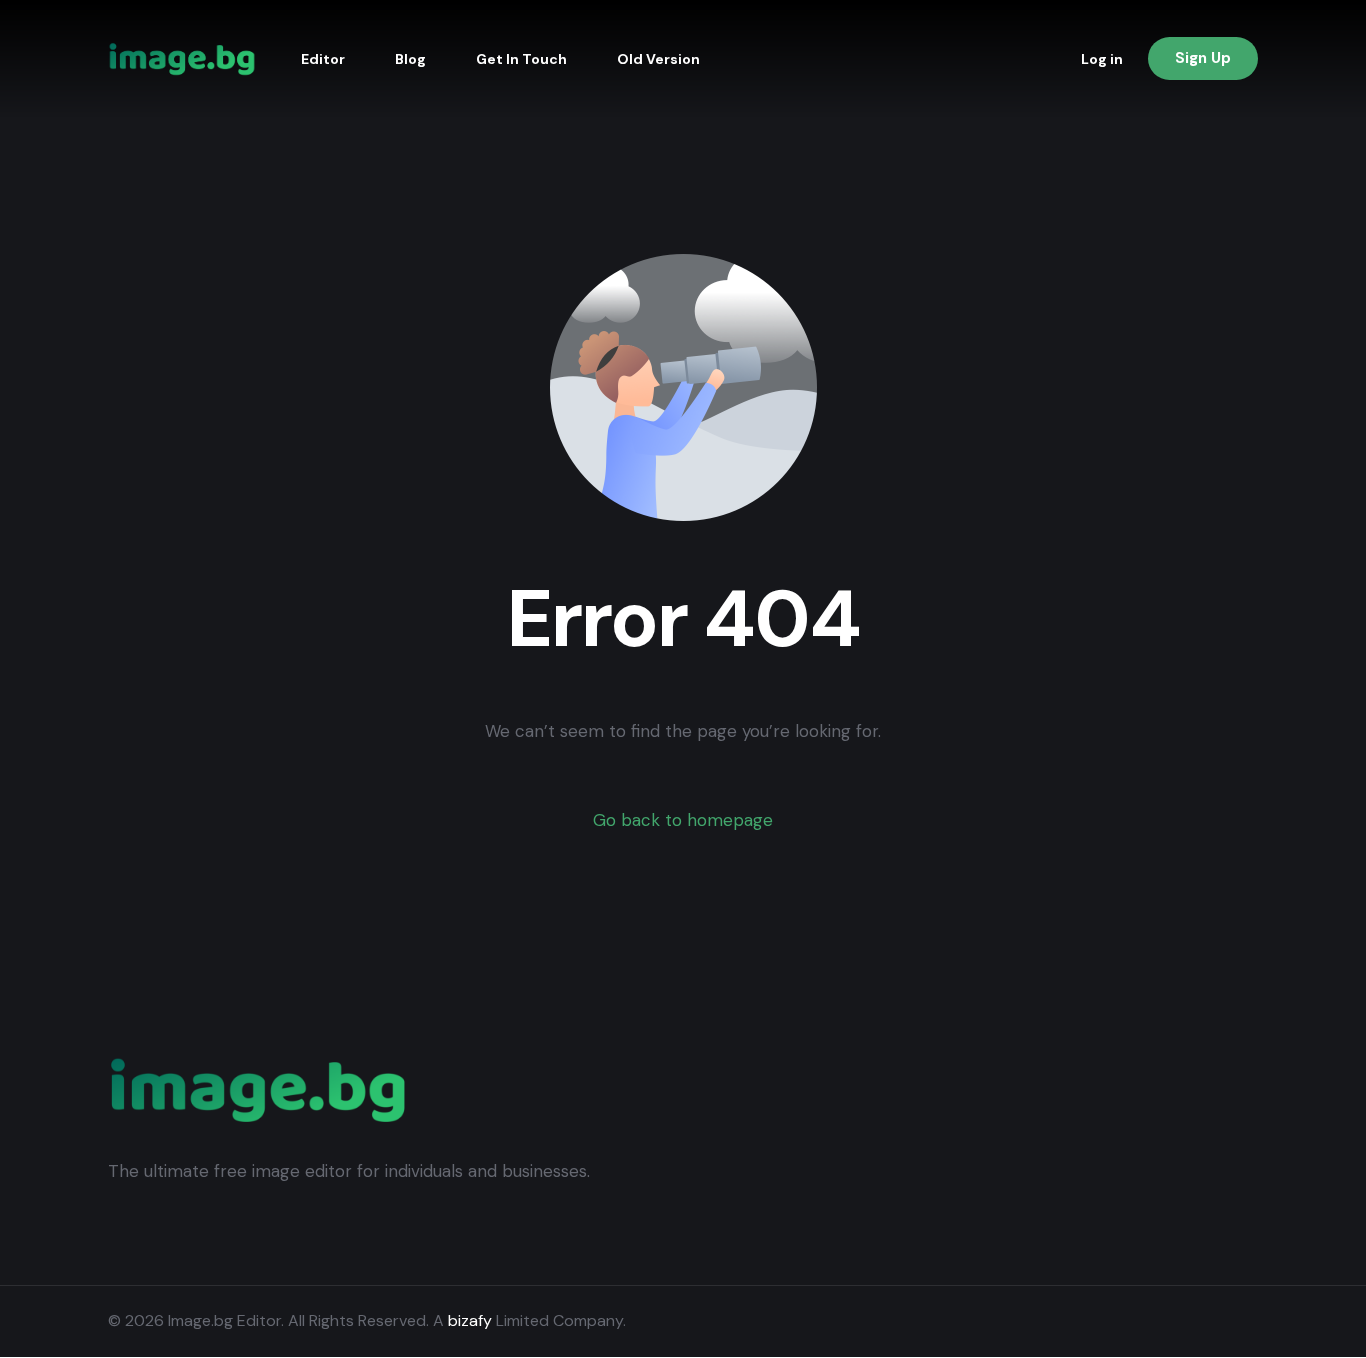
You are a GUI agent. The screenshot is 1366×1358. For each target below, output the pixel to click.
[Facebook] (1146, 1321)
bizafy (470, 1320)
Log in (1102, 59)
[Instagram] (1210, 1321)
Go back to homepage (683, 820)
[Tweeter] (1178, 1321)
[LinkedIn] (1242, 1321)
